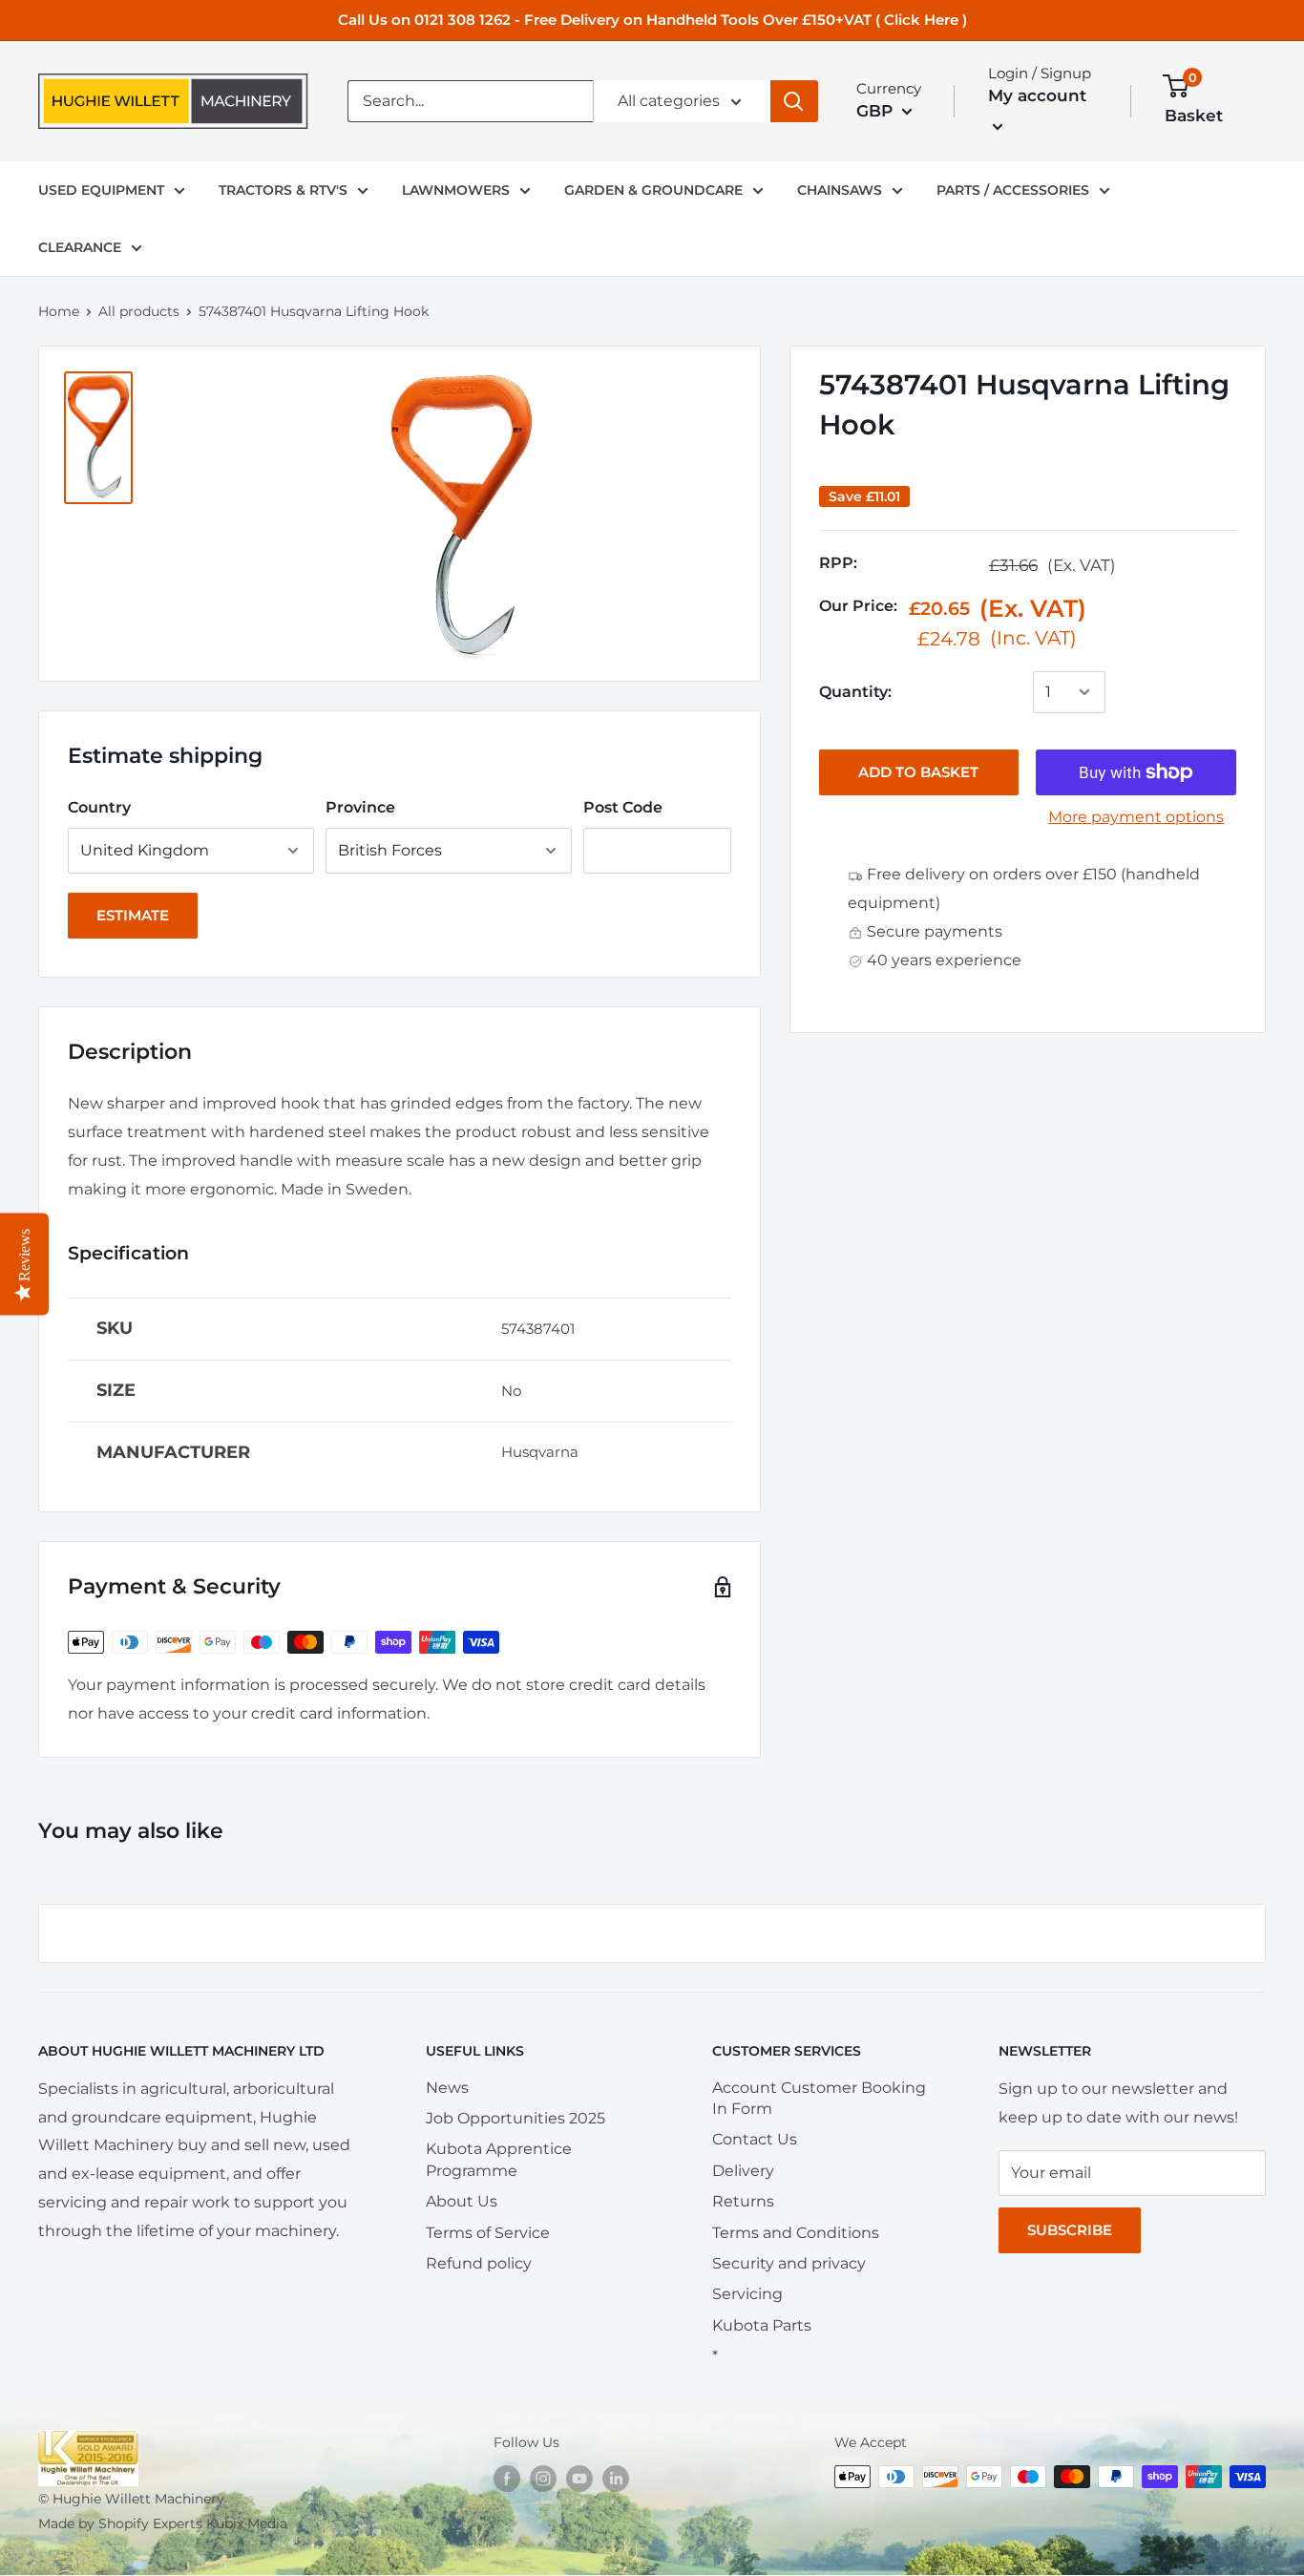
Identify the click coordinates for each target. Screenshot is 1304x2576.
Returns (743, 2201)
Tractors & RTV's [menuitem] (283, 190)
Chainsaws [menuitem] (840, 190)
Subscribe (1070, 2230)
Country (99, 807)
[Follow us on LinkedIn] (616, 2479)
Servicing (747, 2294)
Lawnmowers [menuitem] (456, 190)
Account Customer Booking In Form (819, 2098)
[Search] (794, 101)
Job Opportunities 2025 (515, 2118)
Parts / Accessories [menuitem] (1013, 190)
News (447, 2088)
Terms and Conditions (796, 2233)
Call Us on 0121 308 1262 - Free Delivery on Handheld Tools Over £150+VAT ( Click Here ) (652, 20)
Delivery (743, 2171)
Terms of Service (488, 2233)
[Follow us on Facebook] (507, 2479)
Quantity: (855, 692)
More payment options (1136, 817)
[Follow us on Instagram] (543, 2479)
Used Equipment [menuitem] (101, 190)
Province (360, 807)
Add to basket (918, 772)
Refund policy (479, 2263)
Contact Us (755, 2139)
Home (59, 311)
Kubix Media (247, 2523)
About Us (462, 2201)
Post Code (623, 807)
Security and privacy (789, 2263)
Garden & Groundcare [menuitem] (653, 190)
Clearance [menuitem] (80, 247)
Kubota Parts (762, 2325)
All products (139, 311)
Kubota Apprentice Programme (499, 2159)
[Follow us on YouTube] (579, 2479)
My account (1037, 95)
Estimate (133, 915)
